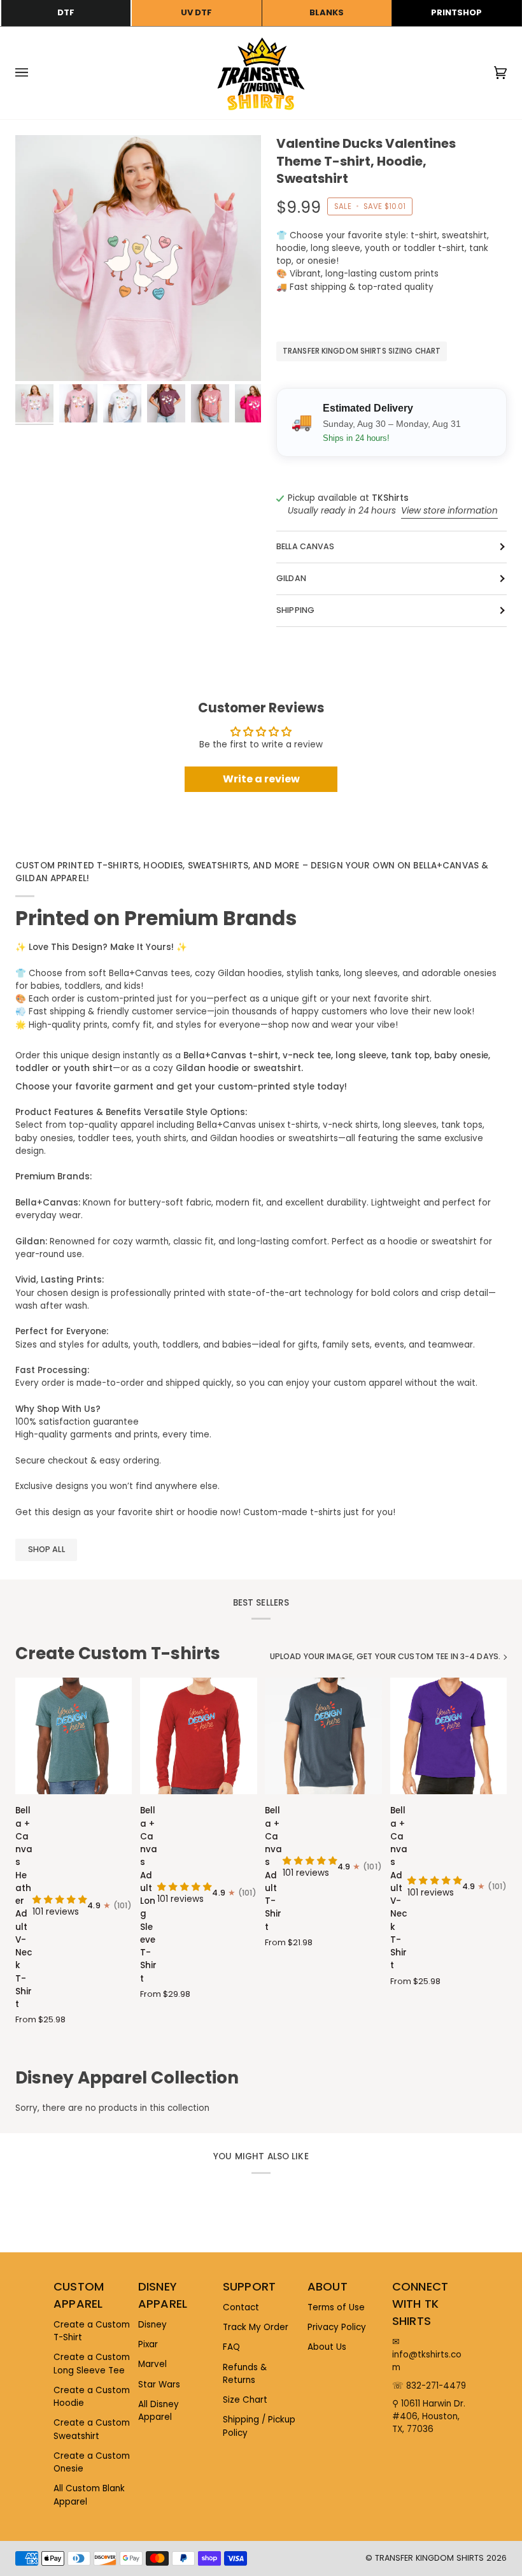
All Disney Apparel (159, 2411)
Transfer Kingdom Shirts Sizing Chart (362, 351)
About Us (327, 2347)
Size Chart (245, 2400)
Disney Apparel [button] (163, 2295)
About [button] (328, 2286)
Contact (241, 2307)
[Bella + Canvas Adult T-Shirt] (323, 1736)
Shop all (46, 1549)
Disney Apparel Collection (127, 2078)
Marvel (152, 2364)
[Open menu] (34, 73)
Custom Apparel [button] (79, 2295)
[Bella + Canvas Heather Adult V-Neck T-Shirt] (74, 1736)
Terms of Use (336, 2307)
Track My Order (256, 2327)
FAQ (231, 2347)
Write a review (261, 779)
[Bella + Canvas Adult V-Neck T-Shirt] (448, 1736)
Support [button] (249, 2286)
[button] (60, 1900)
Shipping (295, 610)
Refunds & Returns (245, 2374)
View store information (449, 511)
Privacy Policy (337, 2327)
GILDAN (291, 578)
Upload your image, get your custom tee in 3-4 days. (385, 1656)
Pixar (148, 2344)
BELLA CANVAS (306, 546)
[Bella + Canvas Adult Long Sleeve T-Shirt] (198, 1736)
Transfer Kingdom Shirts (431, 2558)
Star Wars (159, 2385)
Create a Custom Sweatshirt (92, 2429)
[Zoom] (138, 258)
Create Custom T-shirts (118, 1653)
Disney (152, 2325)
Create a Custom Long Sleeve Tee (92, 2364)
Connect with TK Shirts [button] (420, 2304)
